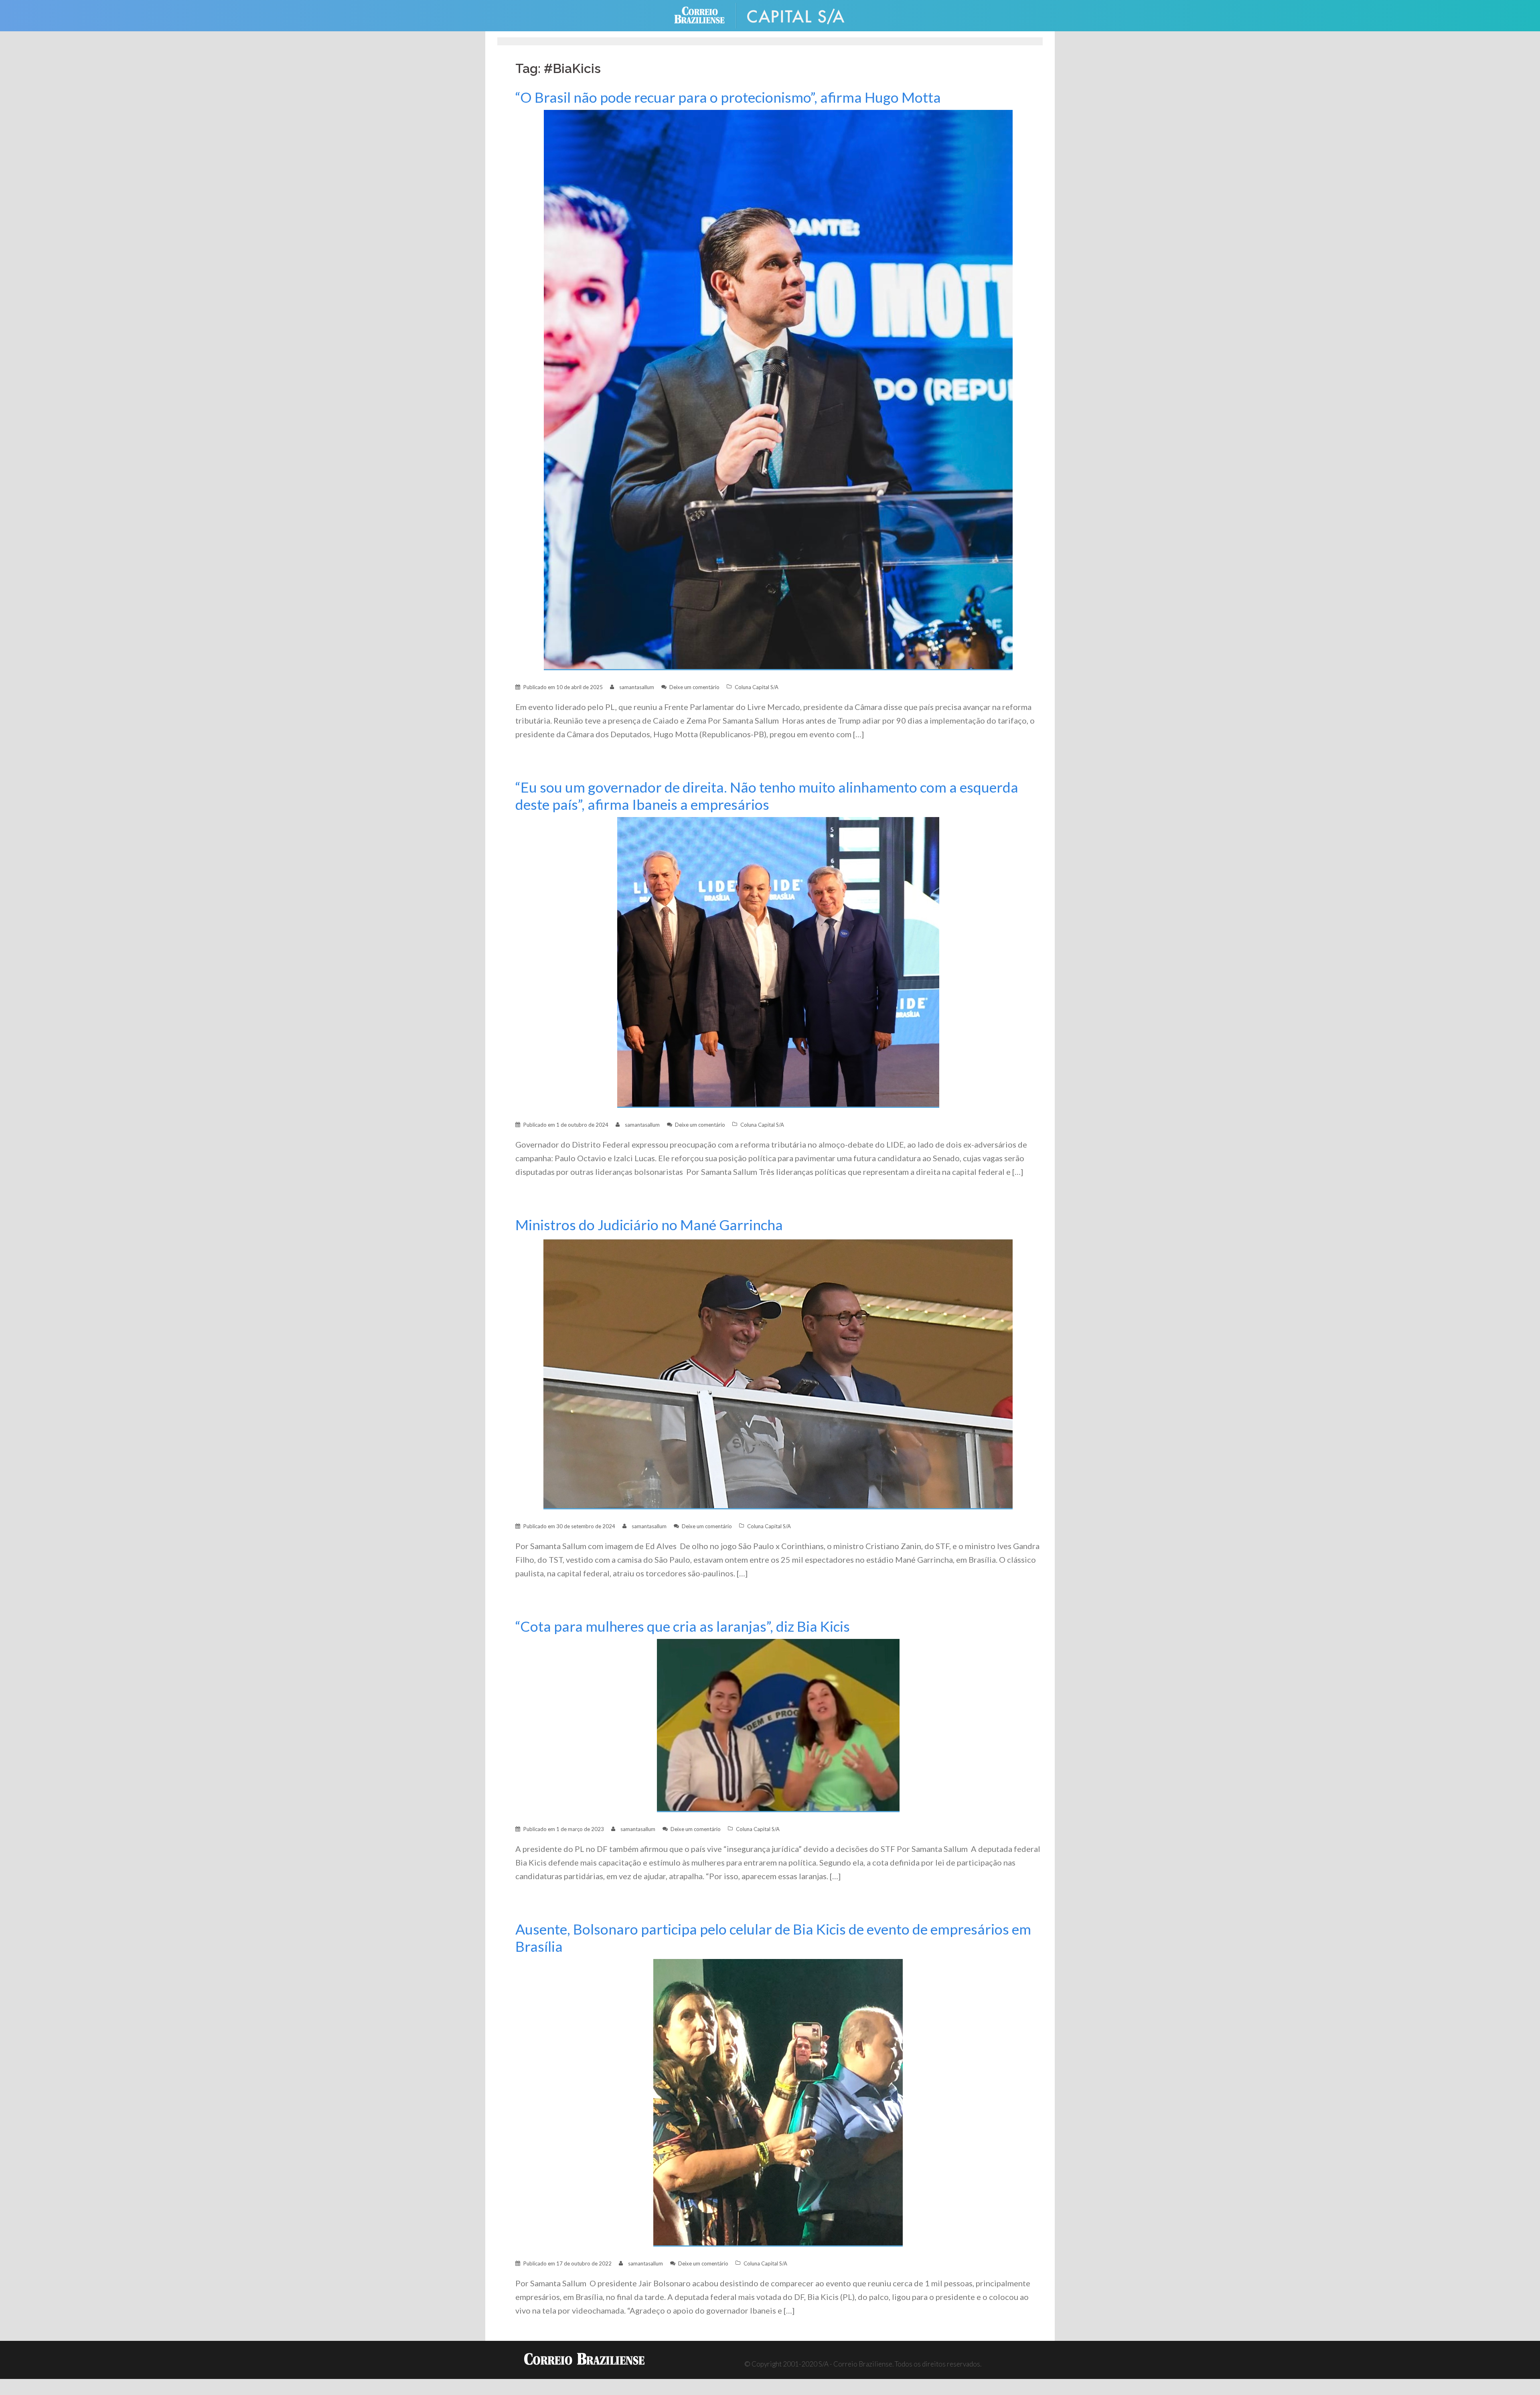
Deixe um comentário (694, 687)
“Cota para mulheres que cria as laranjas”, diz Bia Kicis (683, 1626)
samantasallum (637, 687)
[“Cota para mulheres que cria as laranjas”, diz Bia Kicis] (778, 1725)
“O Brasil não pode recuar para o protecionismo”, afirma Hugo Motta (728, 97)
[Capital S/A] (802, 15)
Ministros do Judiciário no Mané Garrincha (649, 1225)
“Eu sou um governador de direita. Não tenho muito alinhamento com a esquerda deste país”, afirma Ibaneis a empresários (767, 796)
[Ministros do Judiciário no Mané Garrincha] (778, 1373)
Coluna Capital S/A (757, 687)
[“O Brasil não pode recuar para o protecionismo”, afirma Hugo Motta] (778, 389)
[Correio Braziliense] (706, 15)
